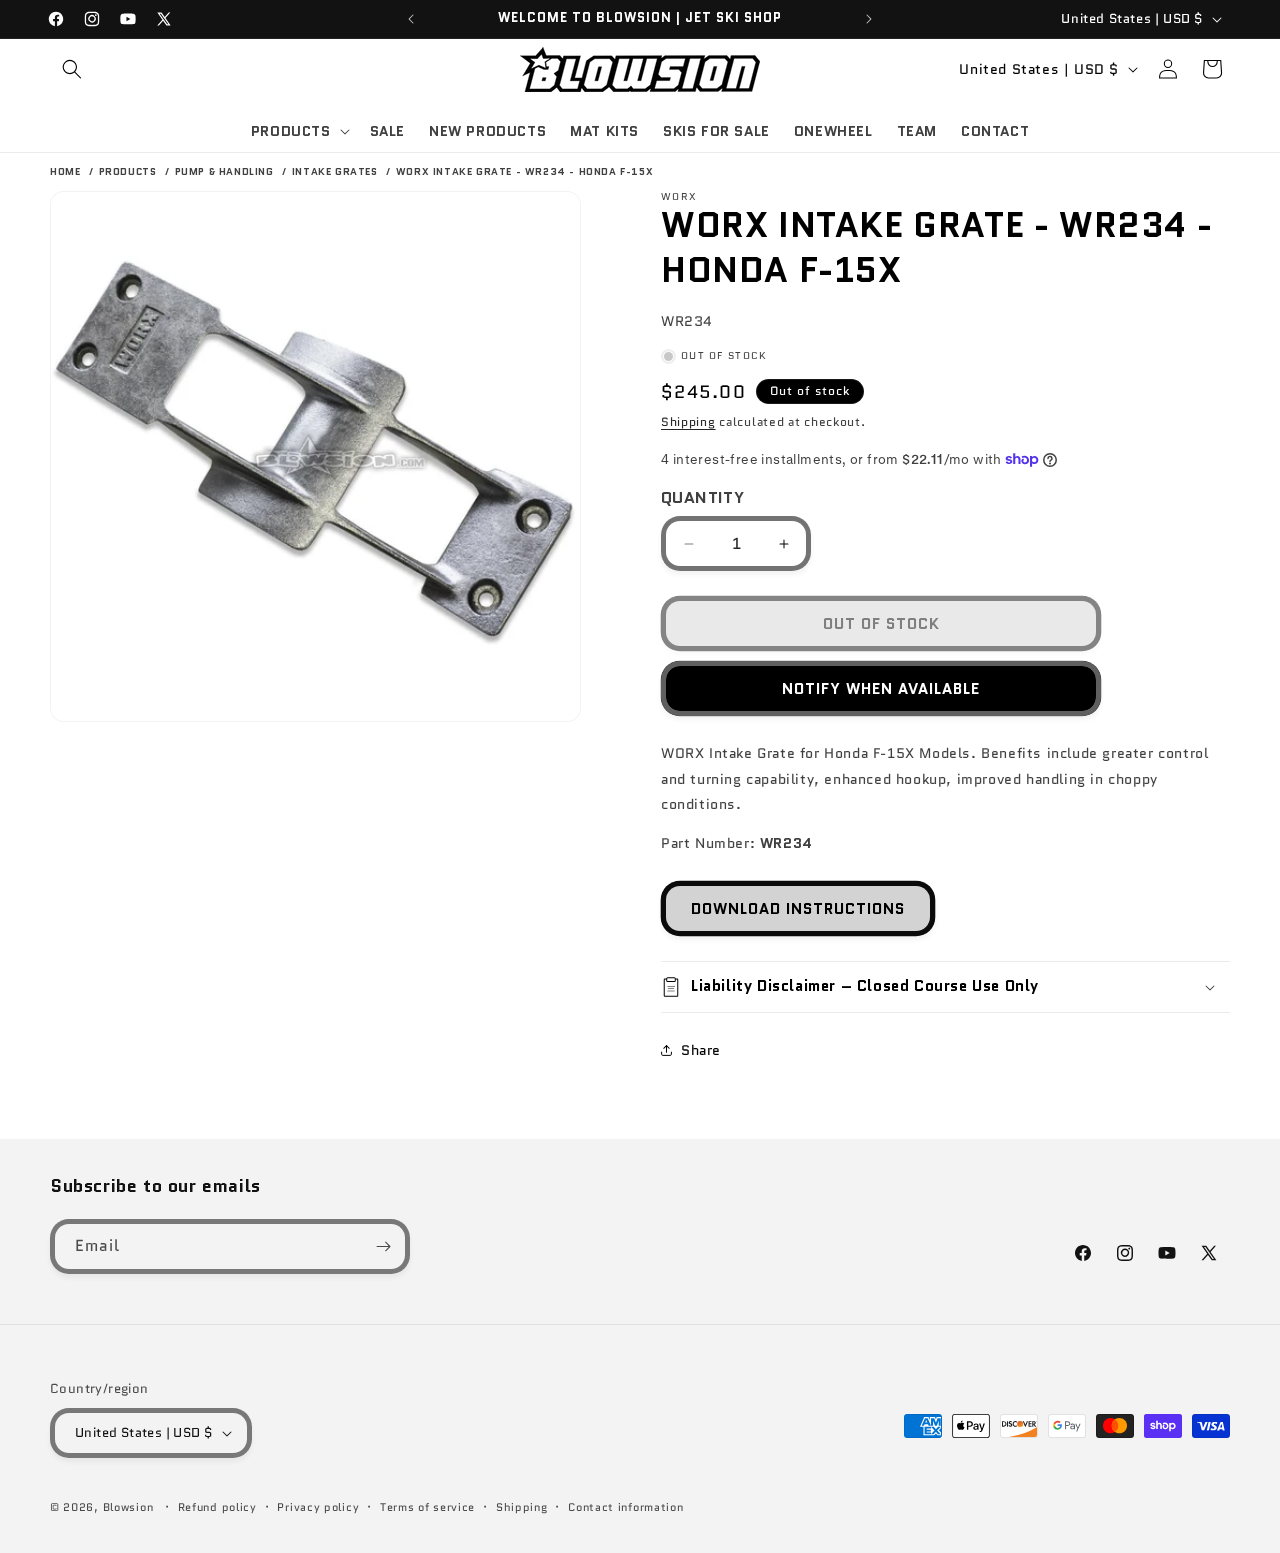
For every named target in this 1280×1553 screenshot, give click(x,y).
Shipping (688, 421)
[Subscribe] (383, 1246)
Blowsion (128, 1507)
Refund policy (217, 1507)
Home (65, 171)
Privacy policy (318, 1507)
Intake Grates (336, 171)
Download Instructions (798, 909)
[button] (72, 69)
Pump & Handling (226, 171)
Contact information (625, 1507)
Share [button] (701, 1050)
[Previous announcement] (411, 19)
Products (129, 171)
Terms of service (427, 1507)
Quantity (702, 497)
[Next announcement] (869, 19)
